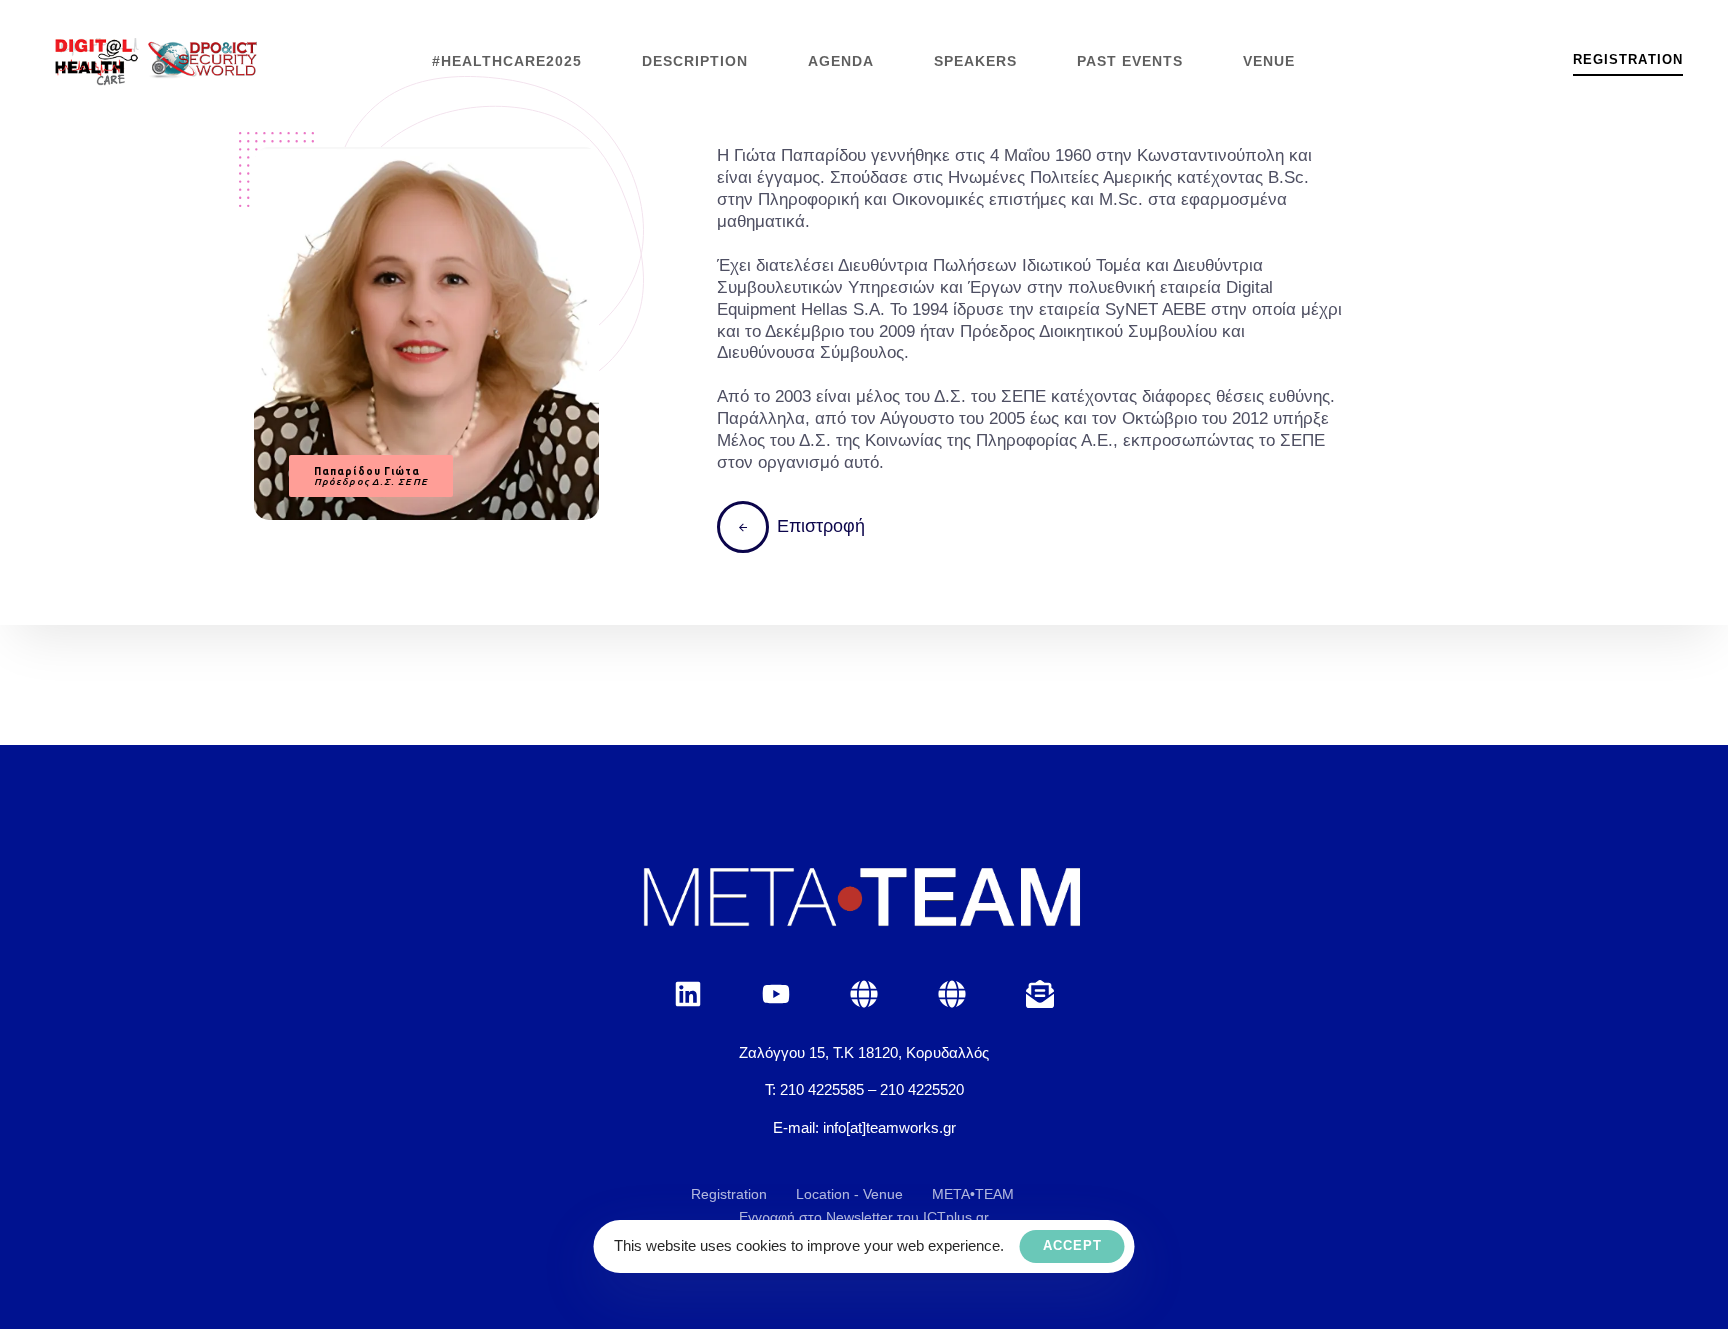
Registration (729, 1194)
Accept (1072, 1245)
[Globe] (864, 994)
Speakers (975, 61)
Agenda (841, 61)
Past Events (1130, 61)
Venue (1269, 61)
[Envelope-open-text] (1040, 994)
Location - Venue (849, 1194)
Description (695, 61)
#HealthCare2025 (507, 61)
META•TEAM (973, 1194)
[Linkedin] (688, 994)
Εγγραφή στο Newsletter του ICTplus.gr (864, 1217)
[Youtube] (776, 994)
